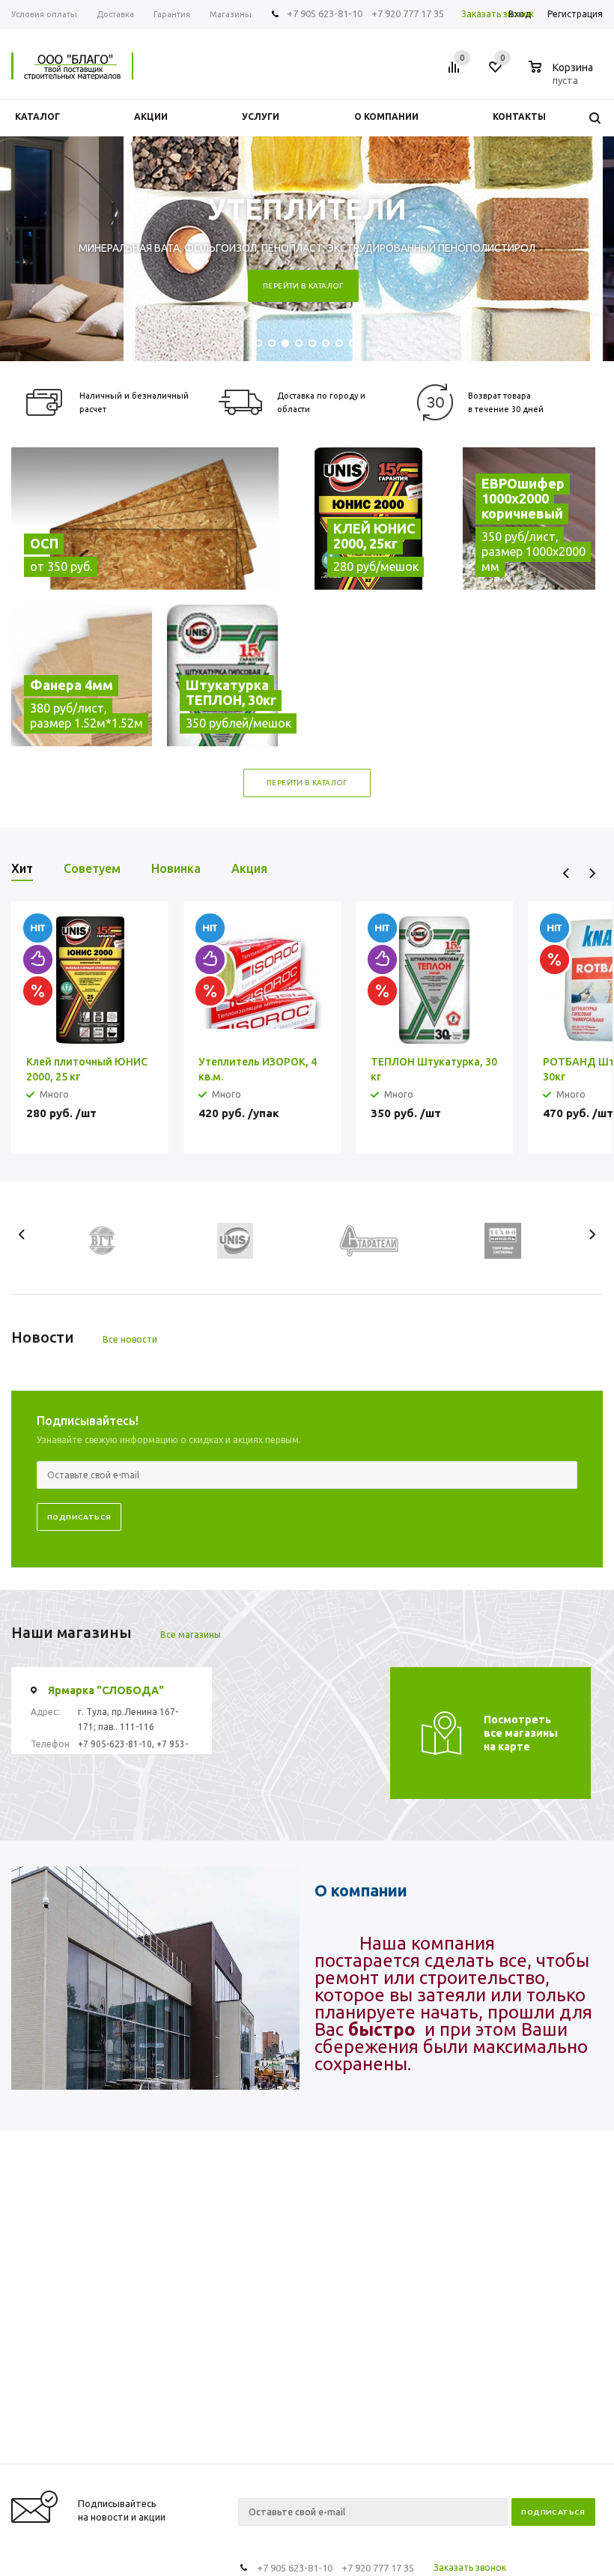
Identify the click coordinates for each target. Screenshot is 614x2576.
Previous (566, 873)
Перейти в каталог (303, 286)
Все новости (130, 1339)
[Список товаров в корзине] (563, 78)
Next (592, 873)
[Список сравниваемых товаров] (456, 73)
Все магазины (191, 1635)
